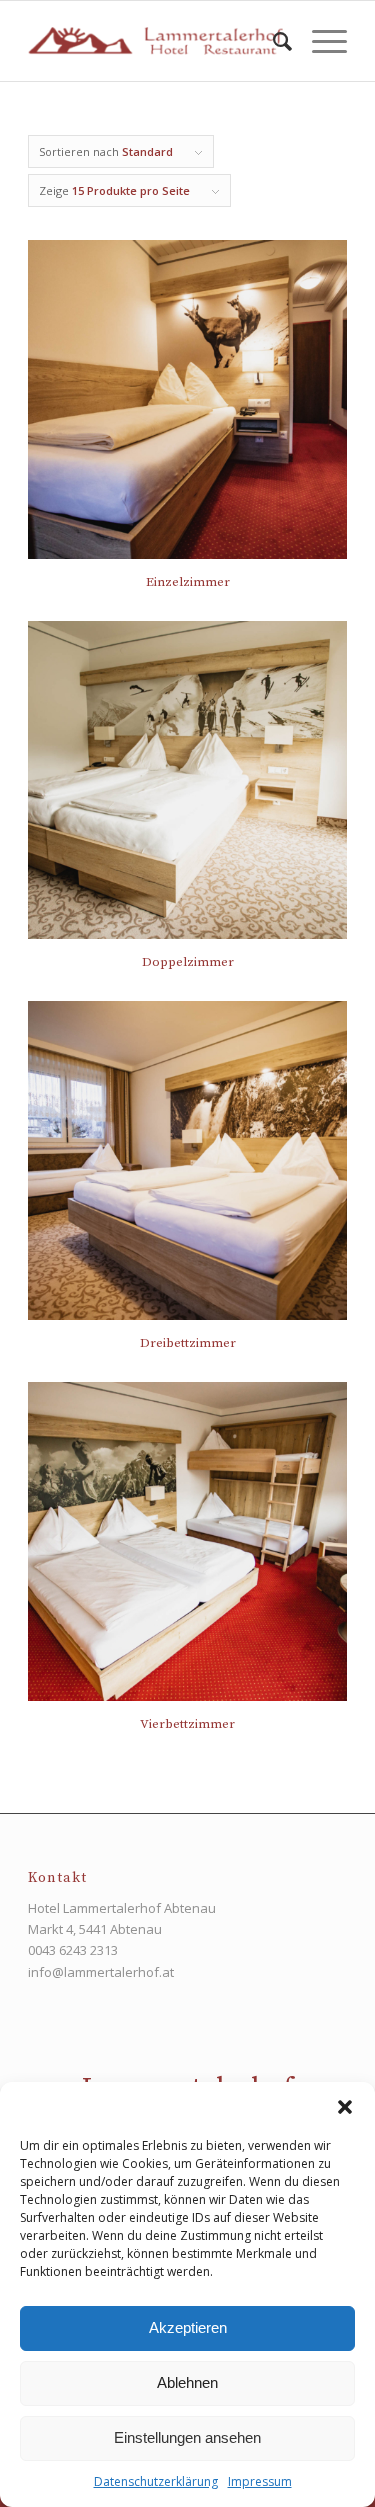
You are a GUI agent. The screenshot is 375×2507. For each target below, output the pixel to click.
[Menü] (319, 41)
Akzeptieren (188, 2327)
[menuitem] (272, 41)
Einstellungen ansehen (187, 2437)
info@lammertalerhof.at (101, 1972)
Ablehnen (187, 2382)
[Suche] (272, 41)
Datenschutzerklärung (156, 2481)
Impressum (260, 2481)
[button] (345, 2107)
